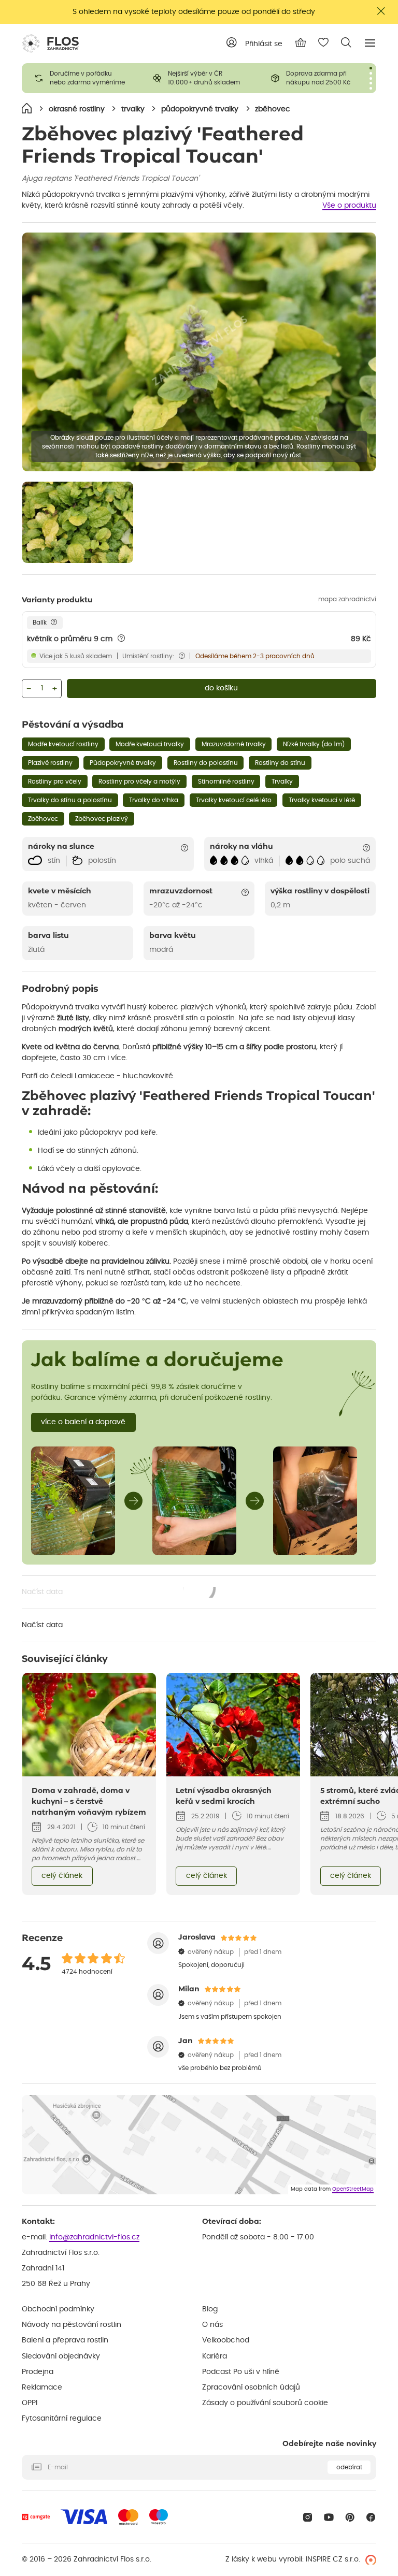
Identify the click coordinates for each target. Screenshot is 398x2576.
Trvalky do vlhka (154, 800)
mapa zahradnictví (347, 599)
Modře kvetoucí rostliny (63, 744)
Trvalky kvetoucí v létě (322, 800)
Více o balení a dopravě (83, 1422)
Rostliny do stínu (280, 763)
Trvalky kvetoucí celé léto (234, 800)
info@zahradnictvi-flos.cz (94, 2237)
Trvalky (282, 782)
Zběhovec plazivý (102, 819)
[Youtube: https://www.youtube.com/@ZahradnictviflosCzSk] (329, 2517)
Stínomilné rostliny (226, 782)
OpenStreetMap (353, 2189)
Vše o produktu (349, 206)
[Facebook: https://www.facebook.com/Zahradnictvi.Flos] (371, 2517)
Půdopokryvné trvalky (123, 763)
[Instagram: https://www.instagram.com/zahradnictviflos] (308, 2517)
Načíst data (119, 1593)
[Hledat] (346, 42)
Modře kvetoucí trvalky (150, 744)
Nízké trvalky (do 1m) (314, 744)
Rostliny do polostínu (206, 763)
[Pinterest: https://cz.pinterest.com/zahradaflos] (350, 2517)
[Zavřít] (381, 11)
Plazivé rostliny (50, 763)
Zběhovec (43, 819)
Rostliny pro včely (55, 782)
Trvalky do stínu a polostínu (70, 800)
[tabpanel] (81, 78)
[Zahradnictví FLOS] (50, 44)
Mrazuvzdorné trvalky (234, 744)
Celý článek (62, 1876)
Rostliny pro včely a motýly (139, 782)
